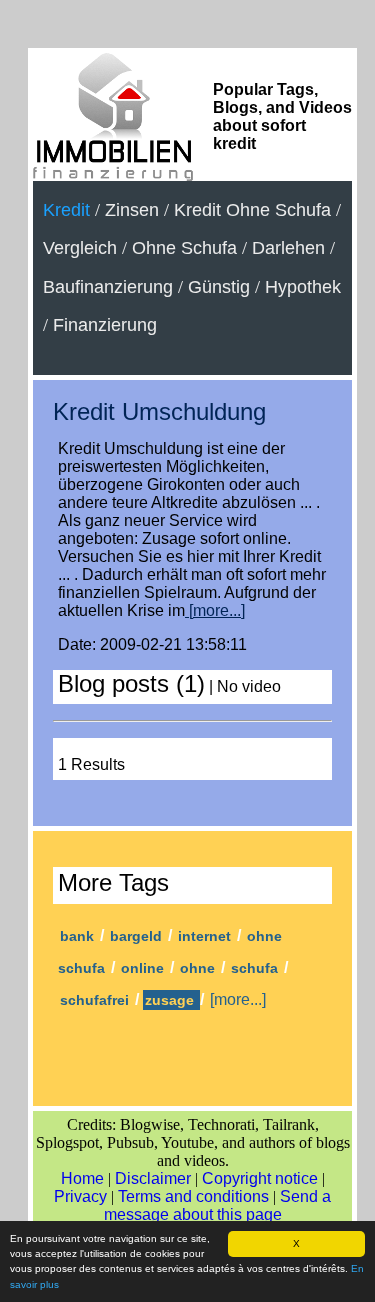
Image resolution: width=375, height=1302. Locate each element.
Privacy (80, 1196)
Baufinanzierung (108, 287)
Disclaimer (153, 1178)
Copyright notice (260, 1178)
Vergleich (80, 248)
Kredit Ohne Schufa (252, 210)
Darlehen (288, 248)
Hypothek (303, 287)
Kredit (66, 210)
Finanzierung (105, 325)
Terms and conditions (193, 1196)
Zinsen (132, 210)
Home (82, 1178)
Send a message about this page (218, 1205)
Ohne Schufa (184, 248)
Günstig (219, 287)
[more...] (215, 610)
